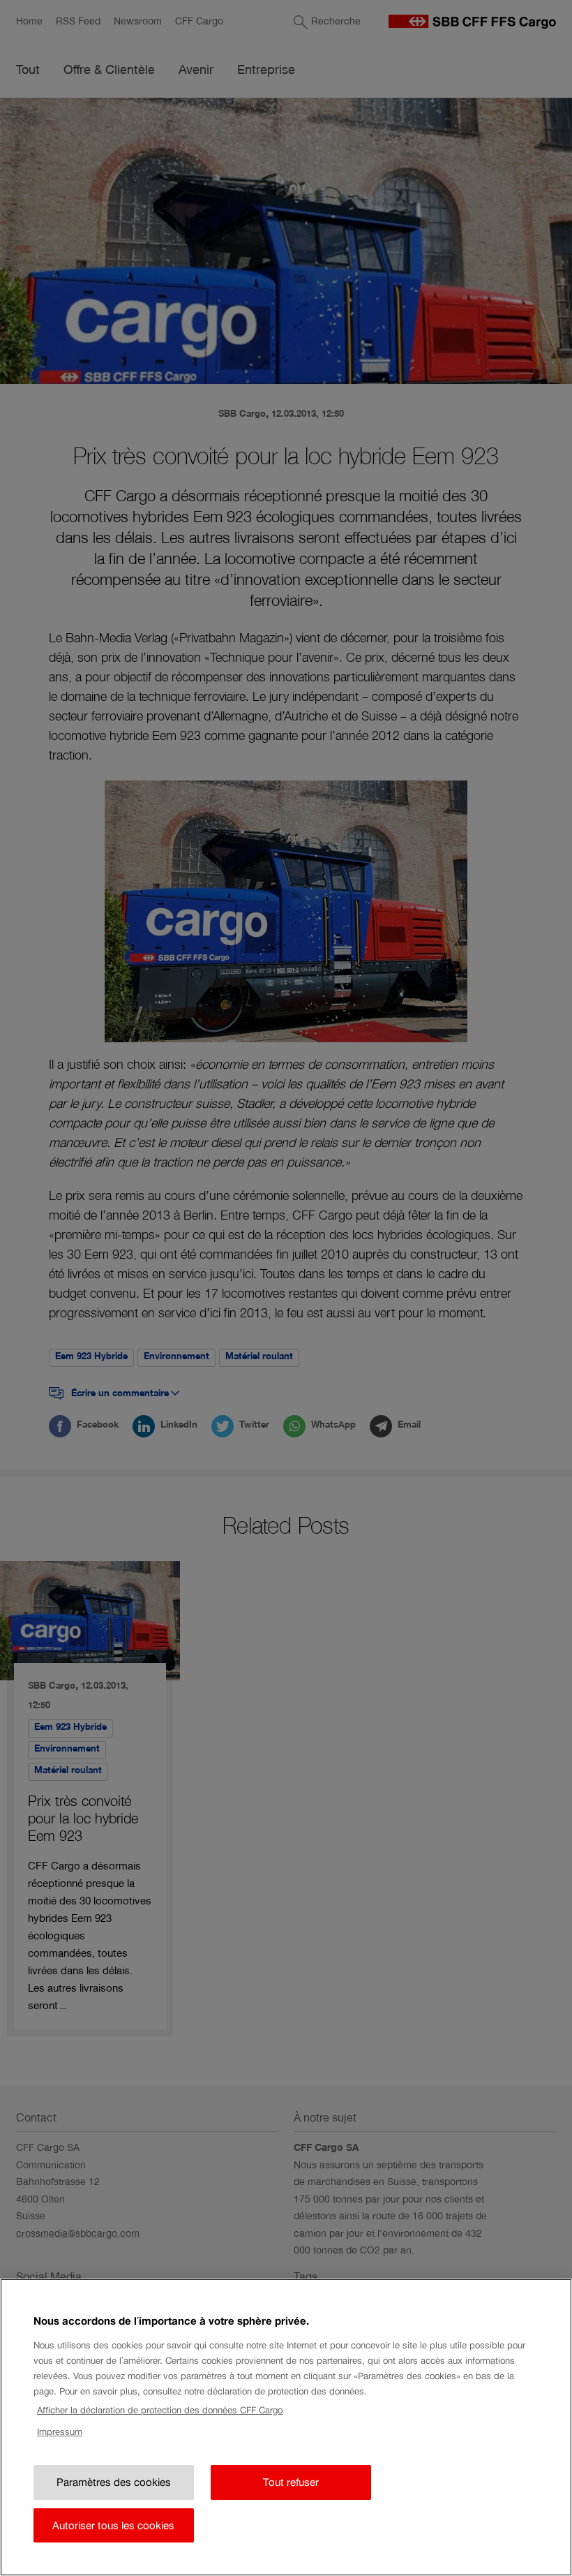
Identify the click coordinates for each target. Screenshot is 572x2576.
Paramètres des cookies (114, 2482)
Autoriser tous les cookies (113, 2525)
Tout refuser (291, 2482)
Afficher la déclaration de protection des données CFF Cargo (160, 2410)
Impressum (60, 2432)
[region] (286, 2427)
